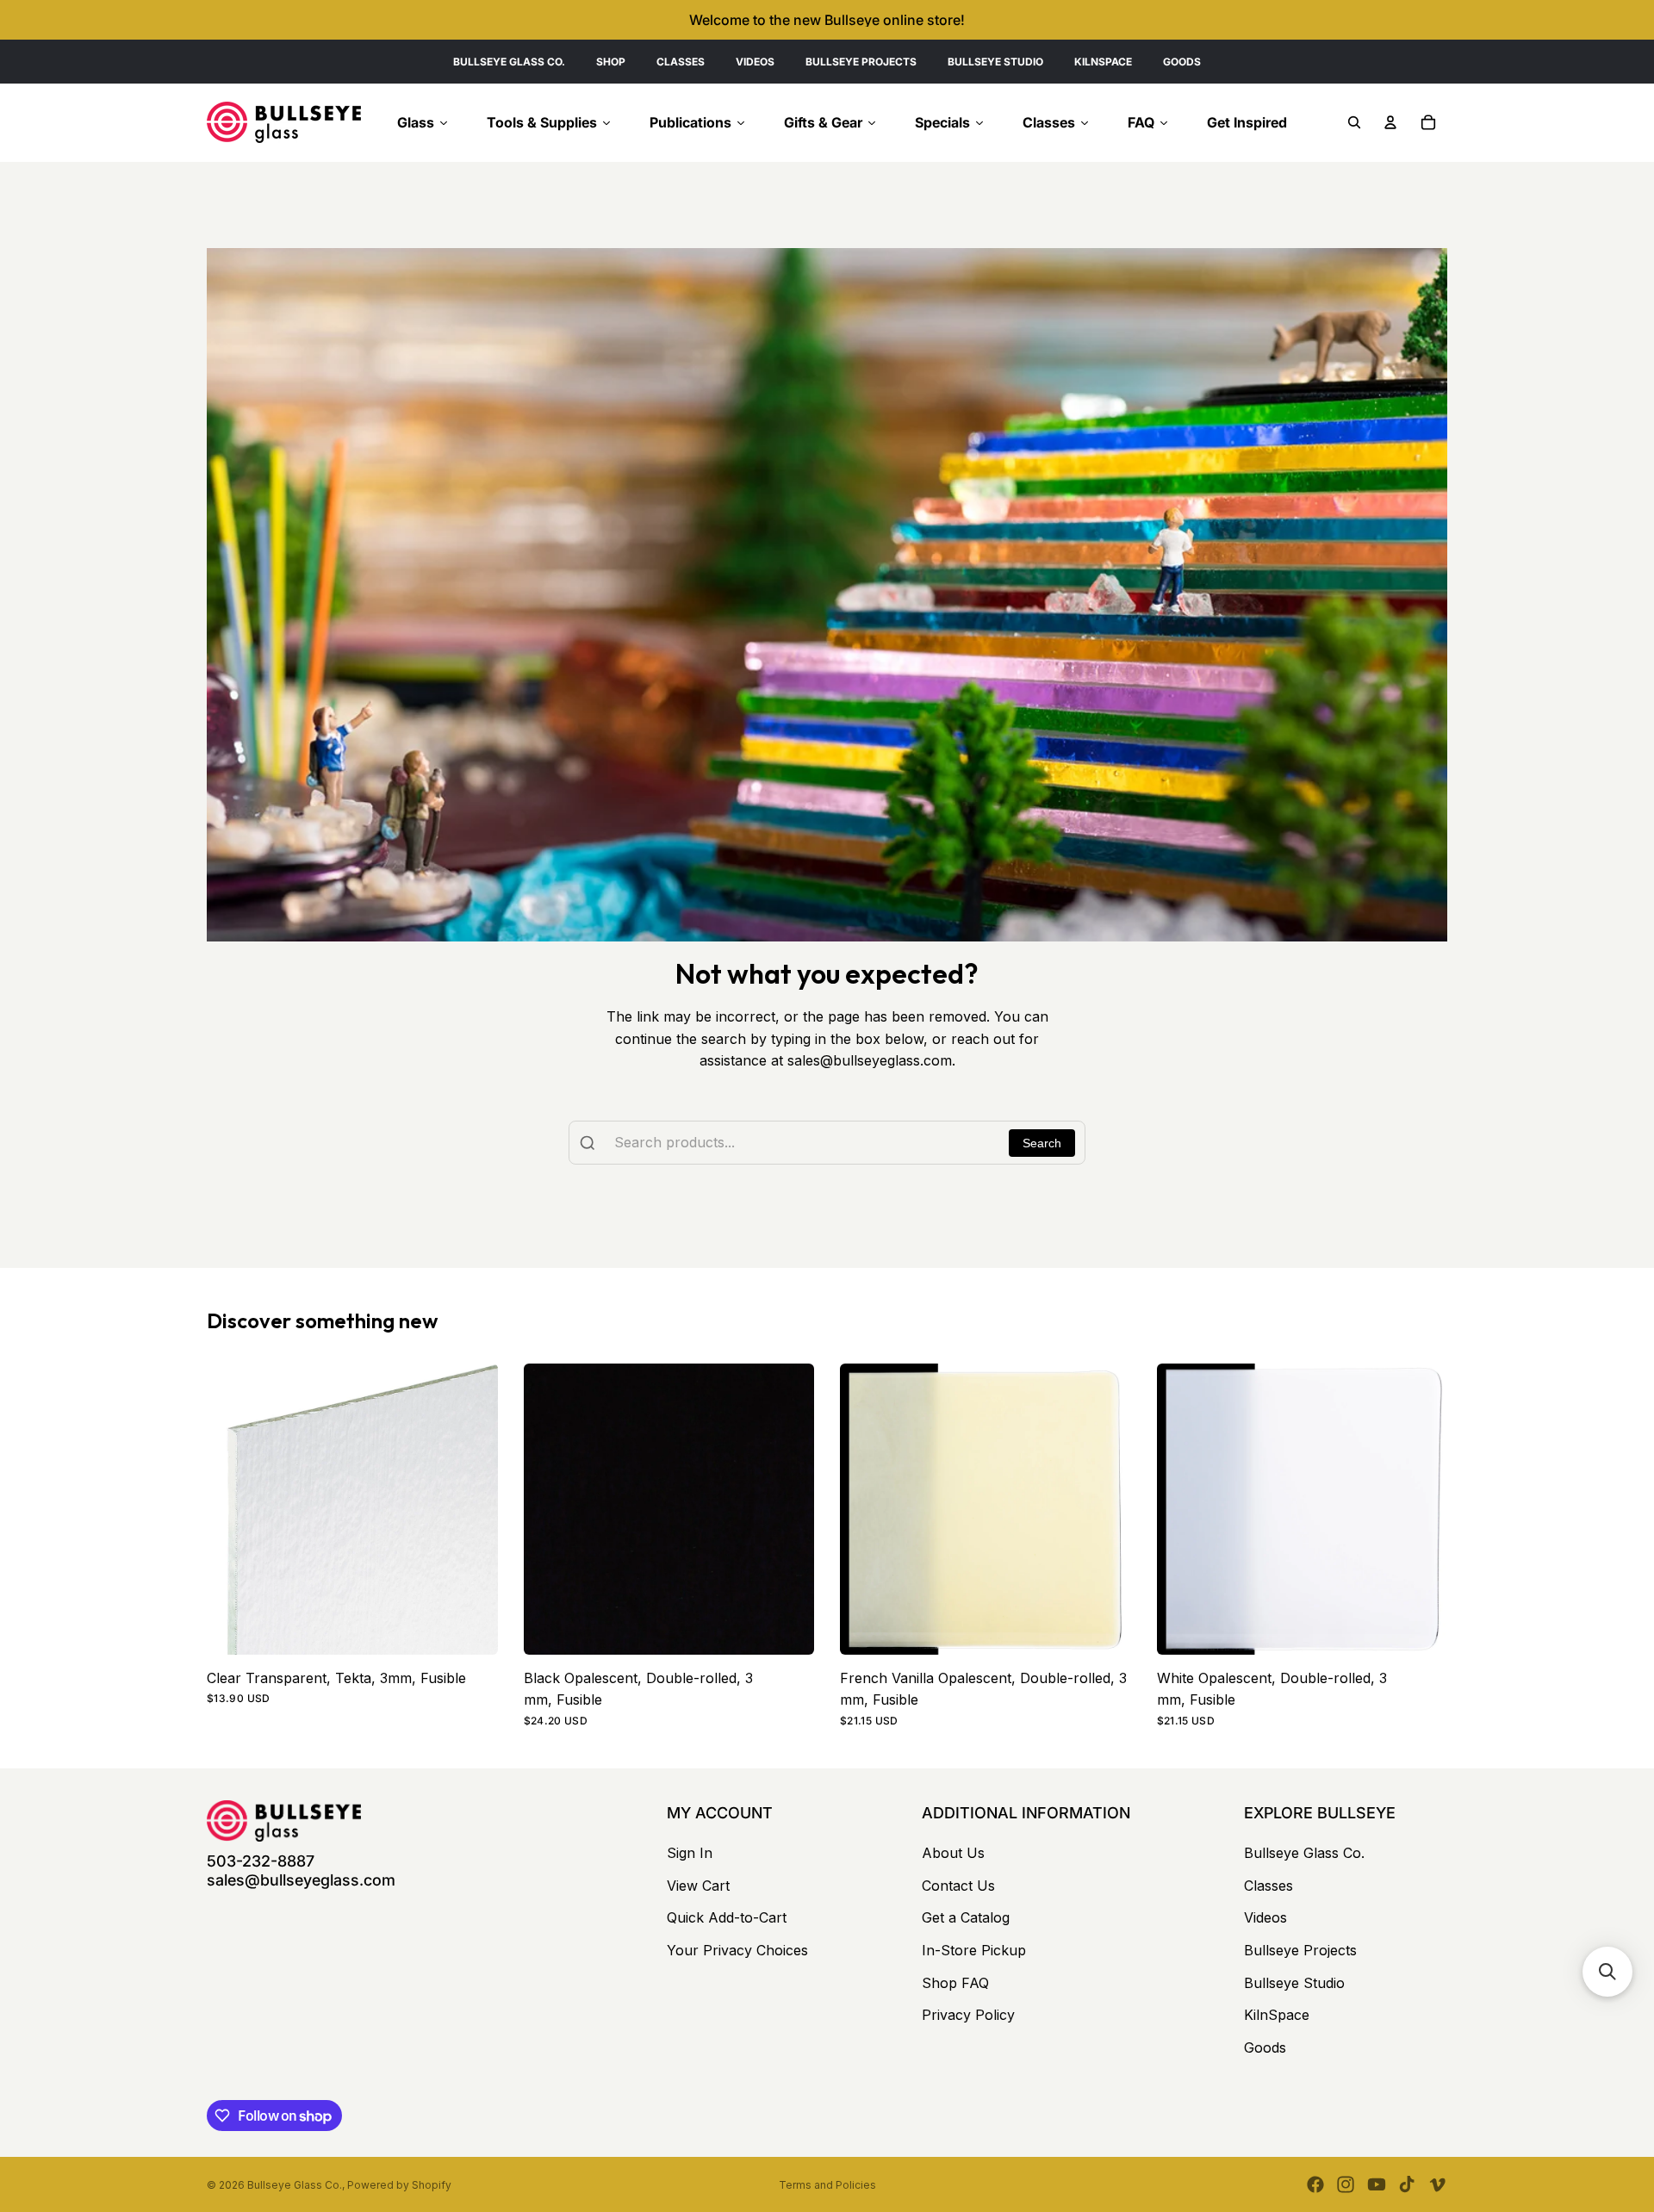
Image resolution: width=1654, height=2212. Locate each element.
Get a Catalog (966, 1917)
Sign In (690, 1853)
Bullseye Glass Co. (1304, 1853)
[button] (1607, 1972)
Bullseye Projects (1300, 1950)
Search (1042, 1143)
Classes (1268, 1886)
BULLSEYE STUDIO (995, 62)
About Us (953, 1853)
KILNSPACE (1103, 62)
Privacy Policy (968, 2015)
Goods (1265, 2047)
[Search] (1354, 122)
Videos (1265, 1917)
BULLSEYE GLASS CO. (509, 62)
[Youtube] (1377, 2184)
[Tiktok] (1407, 2184)
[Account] (1390, 122)
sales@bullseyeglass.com (301, 1880)
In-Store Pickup (974, 1950)
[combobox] (827, 1143)
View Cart (698, 1886)
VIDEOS (755, 62)
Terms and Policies (827, 2185)
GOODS (1182, 62)
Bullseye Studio (1294, 1983)
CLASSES (681, 62)
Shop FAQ (955, 1983)
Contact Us (958, 1886)
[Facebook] (1315, 2184)
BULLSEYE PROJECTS (861, 62)
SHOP (611, 62)
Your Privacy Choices (737, 1950)
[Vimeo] (1437, 2184)
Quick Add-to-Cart (727, 1917)
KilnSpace (1277, 2015)
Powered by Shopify (399, 2185)
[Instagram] (1346, 2184)
